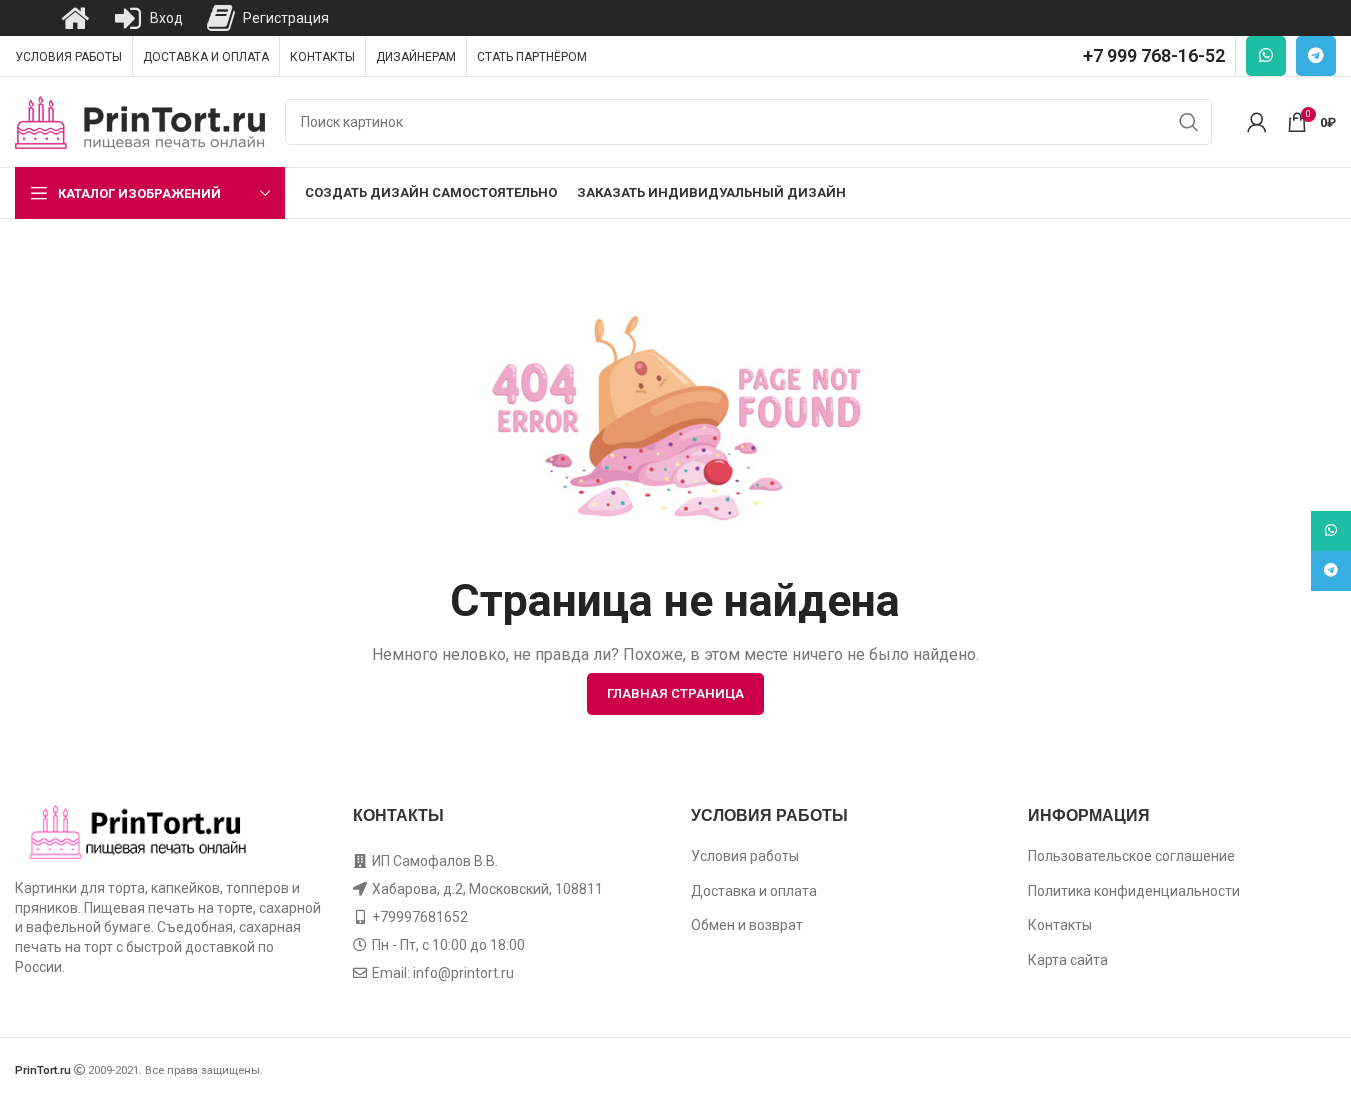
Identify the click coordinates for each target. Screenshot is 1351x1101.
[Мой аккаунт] (1257, 122)
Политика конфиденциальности (1134, 891)
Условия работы (745, 856)
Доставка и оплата (754, 891)
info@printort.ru (463, 973)
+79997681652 (420, 917)
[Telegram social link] (1316, 56)
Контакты (1060, 925)
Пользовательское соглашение (1131, 856)
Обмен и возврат (747, 925)
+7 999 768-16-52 (1154, 55)
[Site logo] (140, 121)
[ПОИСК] (1189, 122)
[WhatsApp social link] (1266, 56)
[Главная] (75, 18)
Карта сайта (1068, 960)
